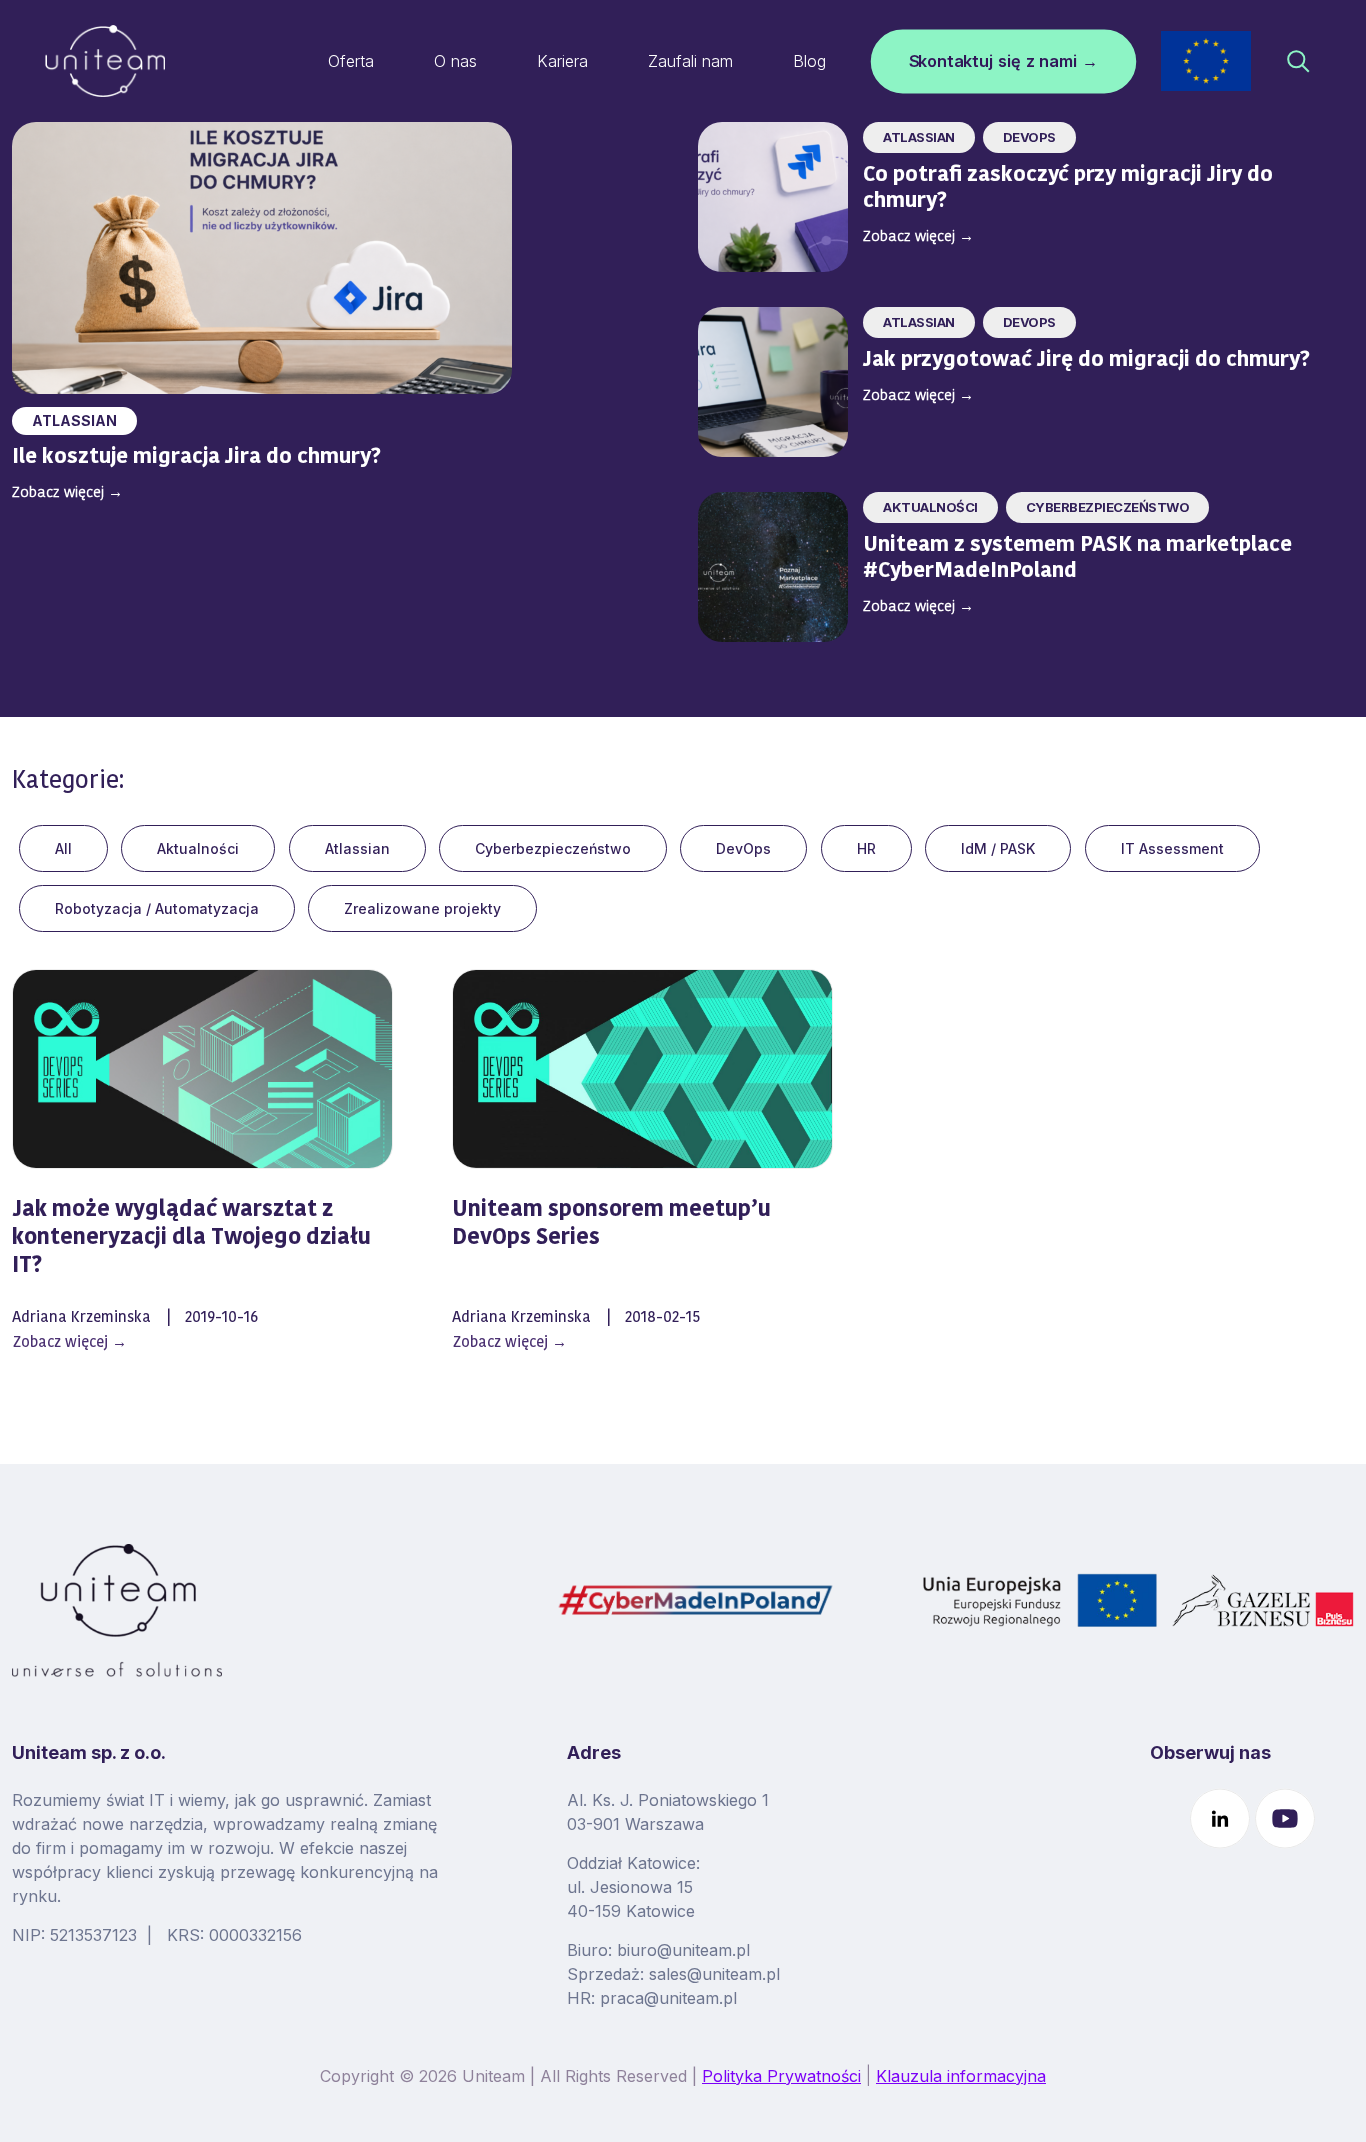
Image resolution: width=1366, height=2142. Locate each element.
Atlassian (74, 420)
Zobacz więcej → (70, 1343)
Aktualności (198, 848)
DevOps (743, 848)
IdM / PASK (998, 848)
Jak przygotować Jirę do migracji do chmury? (1089, 360)
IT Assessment (1172, 848)
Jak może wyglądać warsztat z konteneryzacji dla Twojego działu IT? (191, 1238)
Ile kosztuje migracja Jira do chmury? (199, 457)
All (63, 848)
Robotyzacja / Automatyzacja (157, 908)
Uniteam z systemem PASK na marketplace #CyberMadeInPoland (1077, 558)
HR (866, 848)
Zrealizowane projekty (422, 908)
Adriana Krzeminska (81, 1318)
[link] (1206, 61)
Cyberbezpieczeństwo (553, 848)
